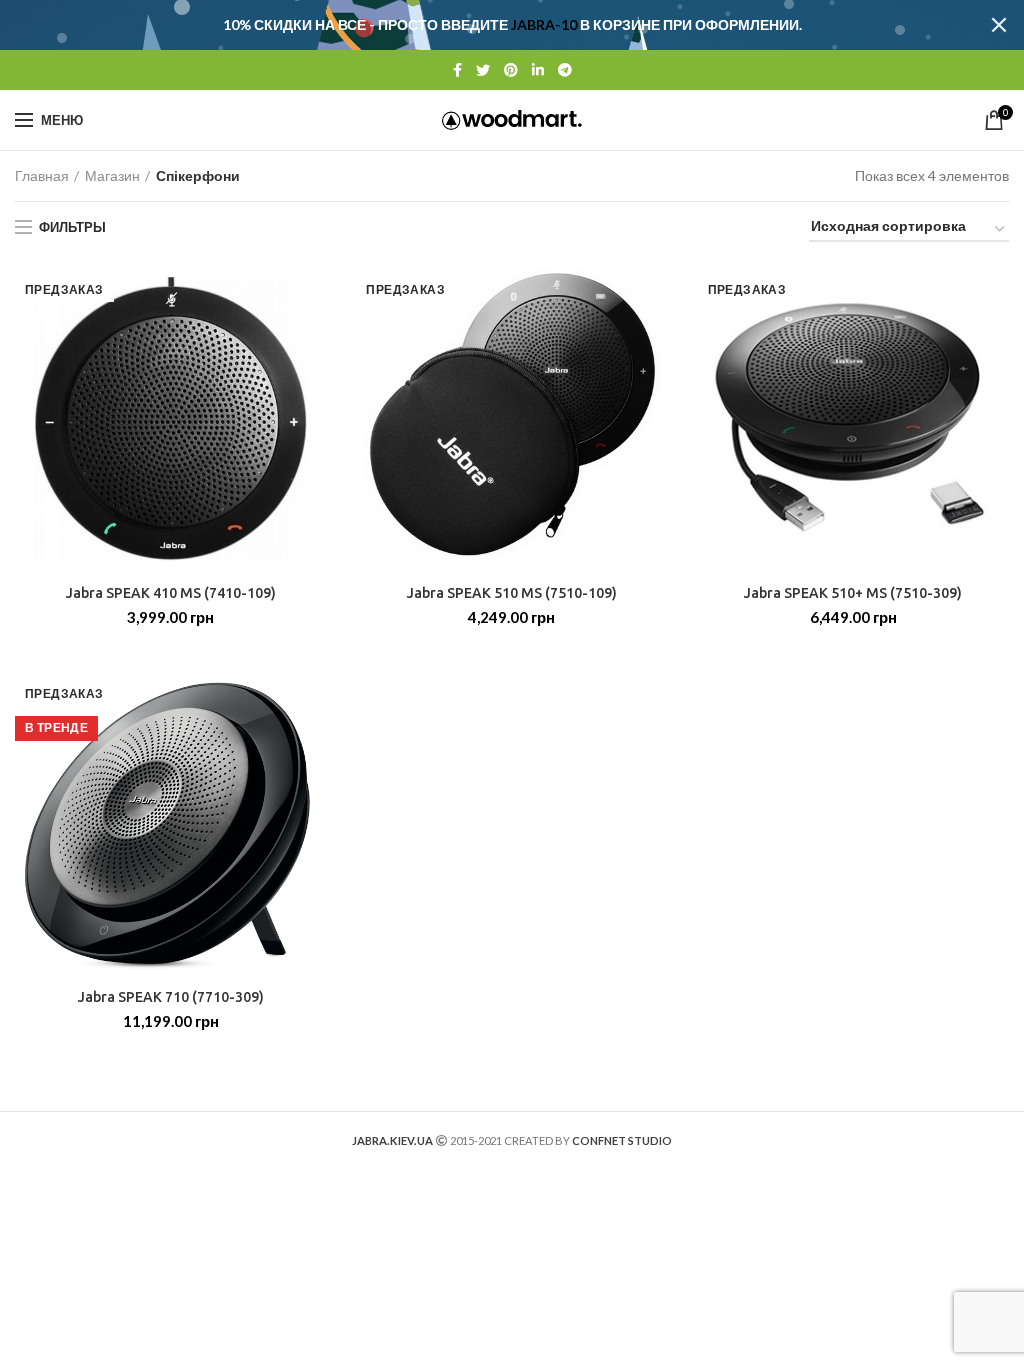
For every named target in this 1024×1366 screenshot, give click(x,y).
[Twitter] (483, 70)
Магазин (112, 175)
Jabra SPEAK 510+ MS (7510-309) (853, 593)
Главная (42, 175)
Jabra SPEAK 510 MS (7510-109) (512, 593)
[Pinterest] (511, 70)
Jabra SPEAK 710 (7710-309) (171, 997)
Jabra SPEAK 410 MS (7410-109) (171, 593)
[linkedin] (538, 70)
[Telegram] (565, 70)
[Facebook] (457, 70)
